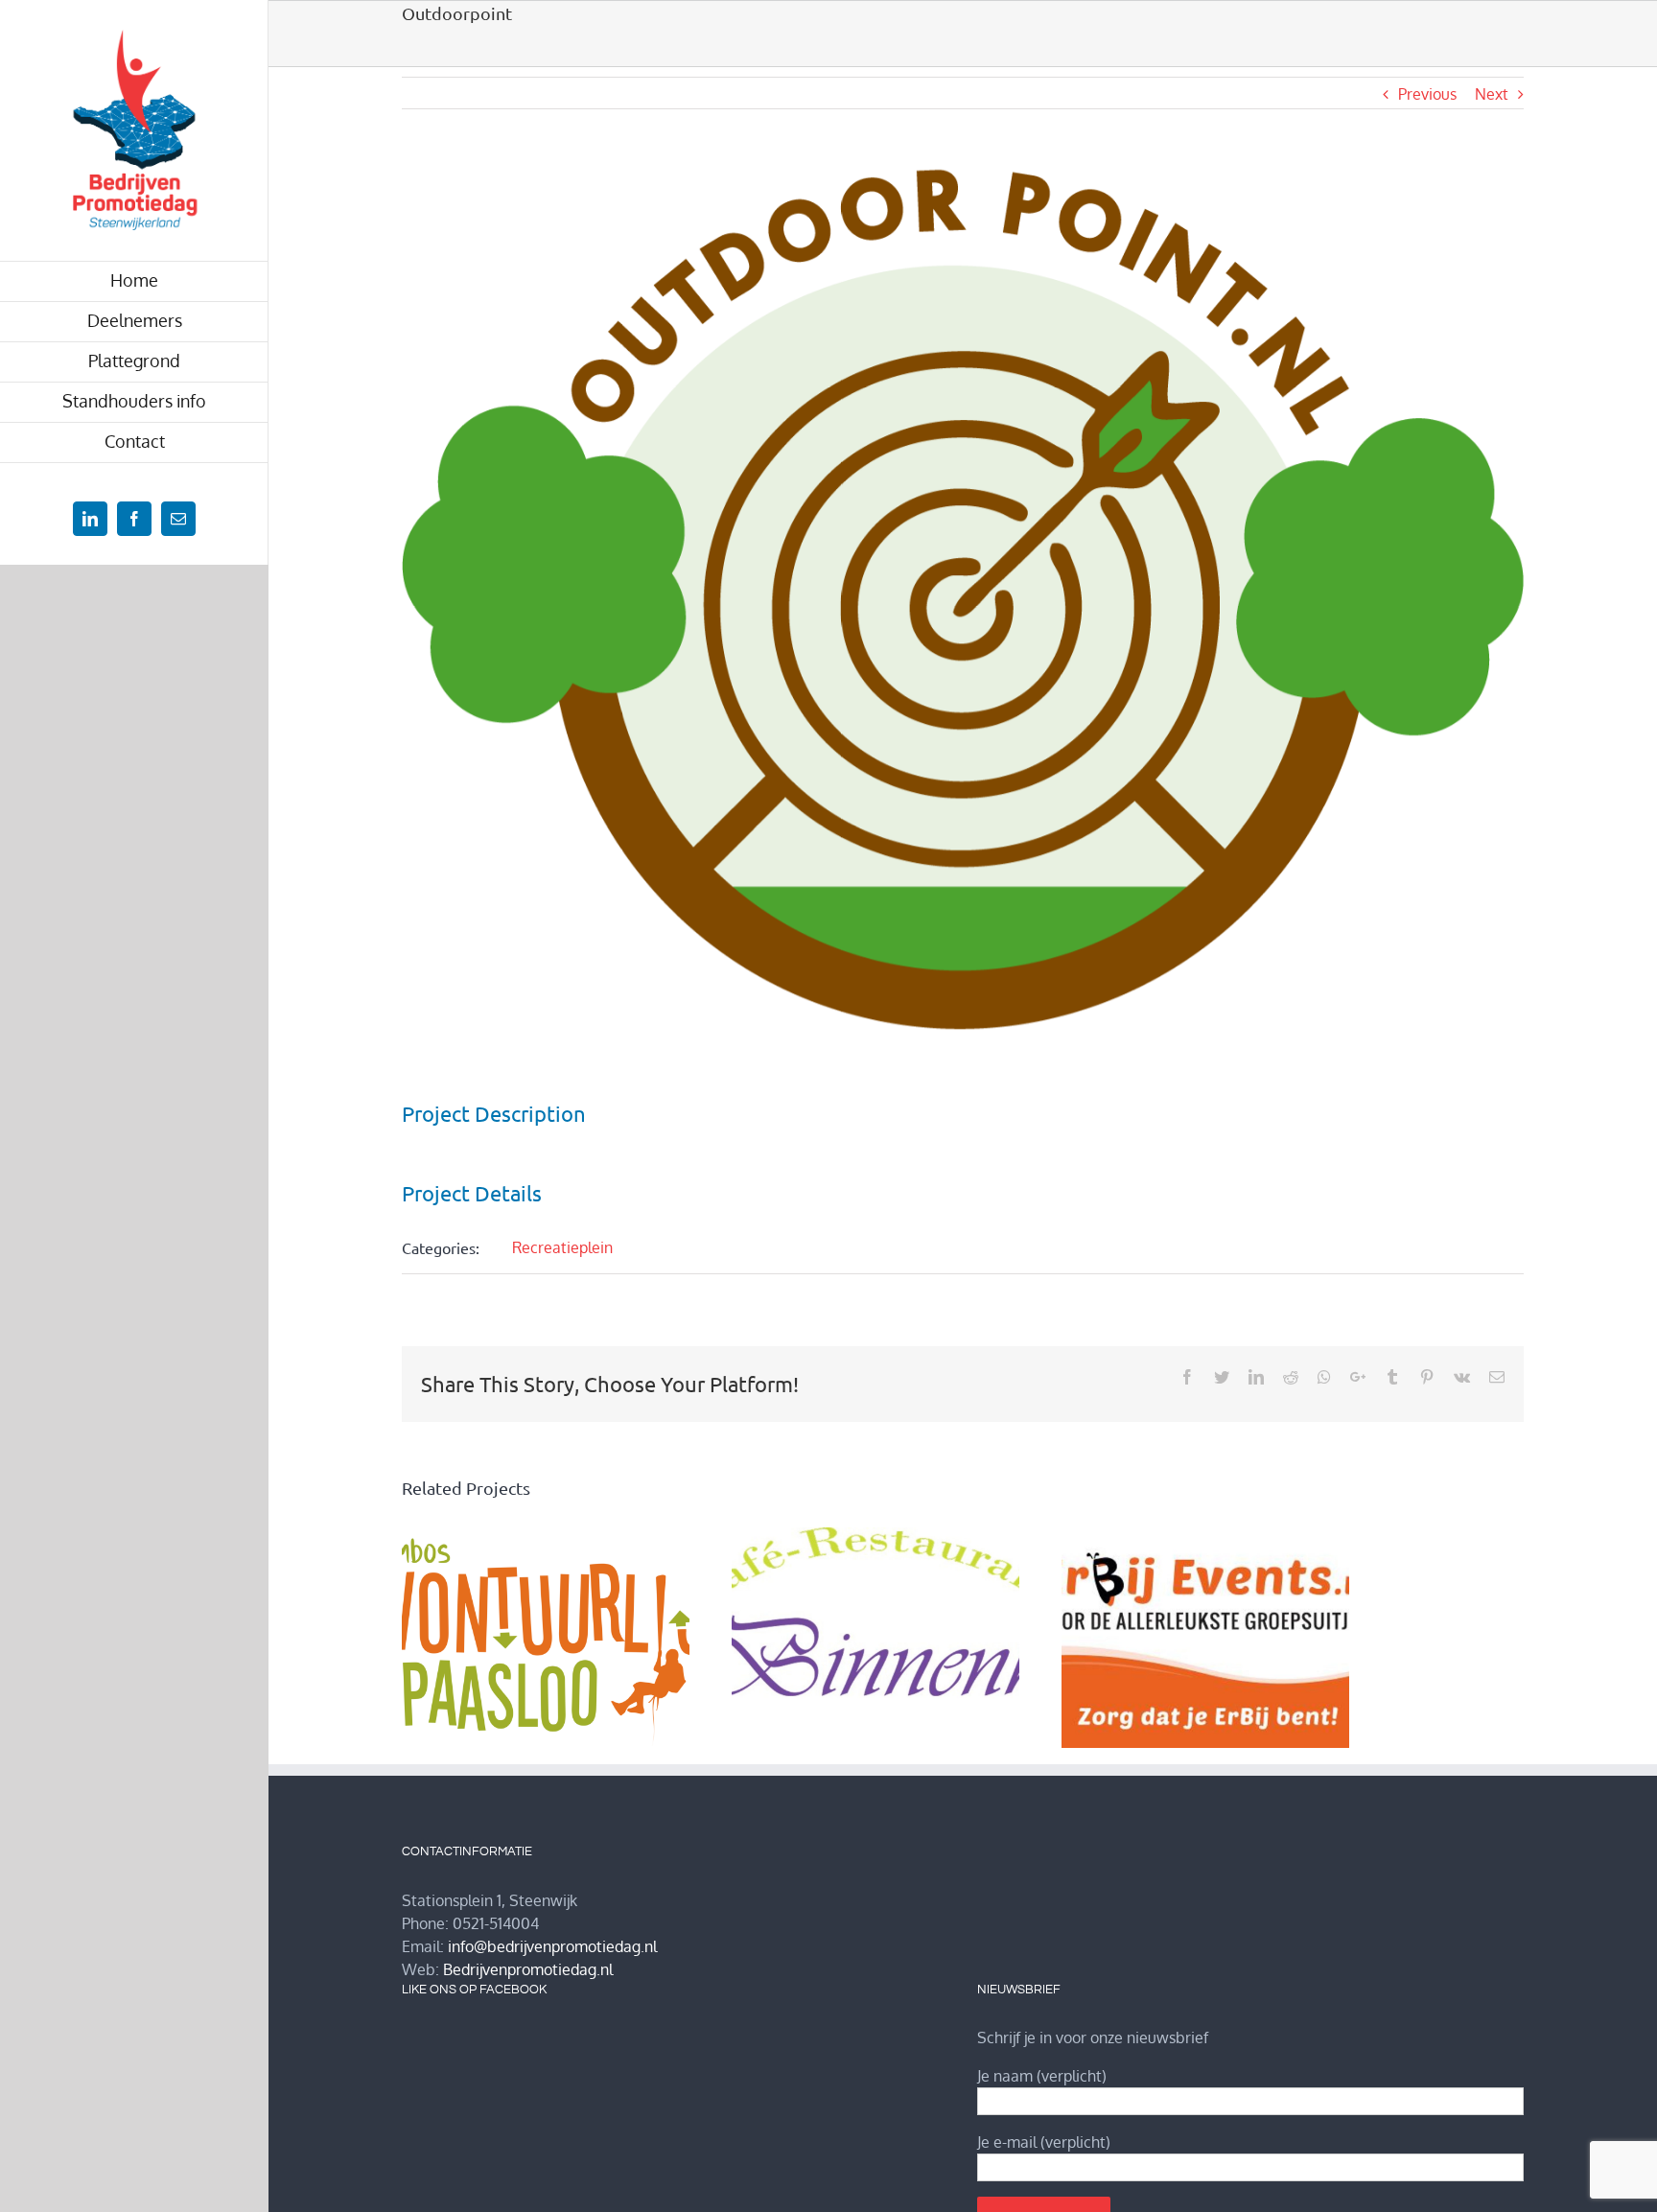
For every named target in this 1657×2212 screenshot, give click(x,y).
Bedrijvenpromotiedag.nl (528, 1969)
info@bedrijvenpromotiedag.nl (552, 1946)
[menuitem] (134, 281)
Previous (1427, 94)
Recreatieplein (562, 1247)
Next (1492, 94)
